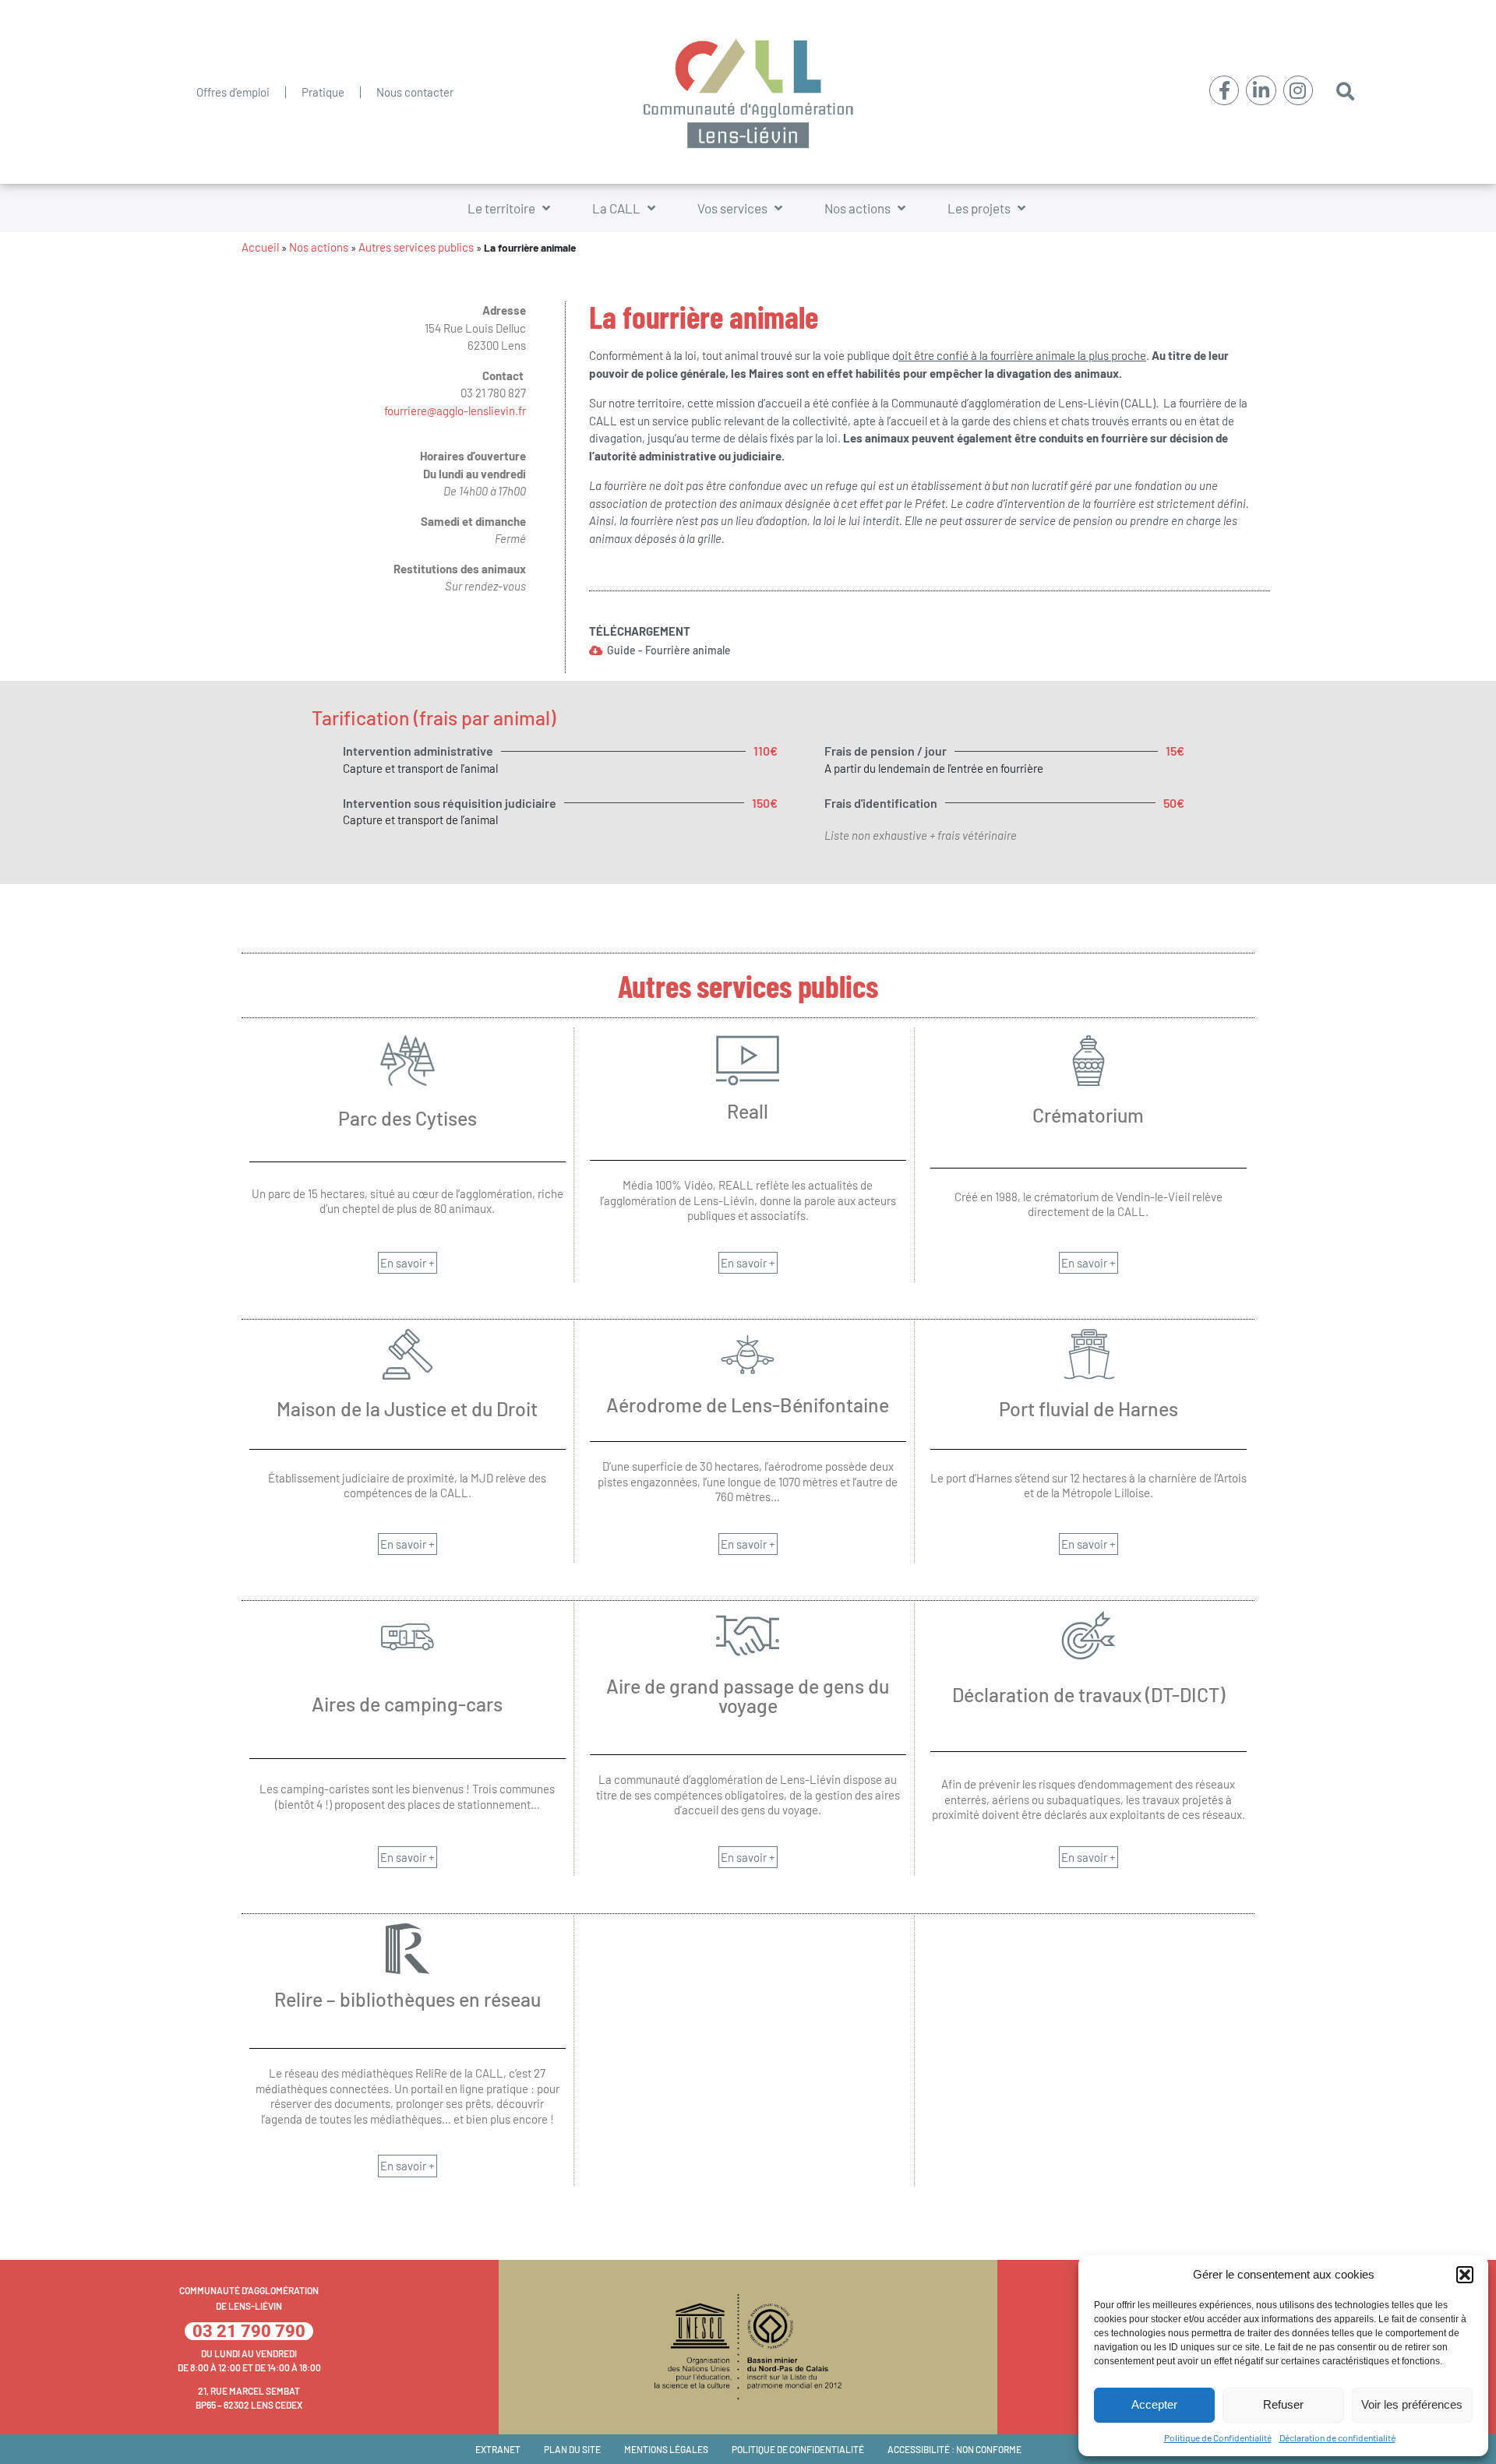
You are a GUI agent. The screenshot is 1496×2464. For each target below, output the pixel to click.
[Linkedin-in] (1261, 90)
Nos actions (319, 247)
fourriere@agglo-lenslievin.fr (455, 411)
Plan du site (572, 2449)
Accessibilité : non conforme (954, 2449)
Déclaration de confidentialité (1337, 2438)
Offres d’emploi (233, 92)
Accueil (260, 247)
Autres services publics (416, 247)
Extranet (498, 2449)
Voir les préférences (1412, 2404)
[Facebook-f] (1224, 90)
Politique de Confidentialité (1218, 2438)
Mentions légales (666, 2449)
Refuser (1283, 2404)
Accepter (1154, 2404)
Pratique (323, 92)
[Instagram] (1298, 90)
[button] (1465, 2275)
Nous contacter (415, 92)
